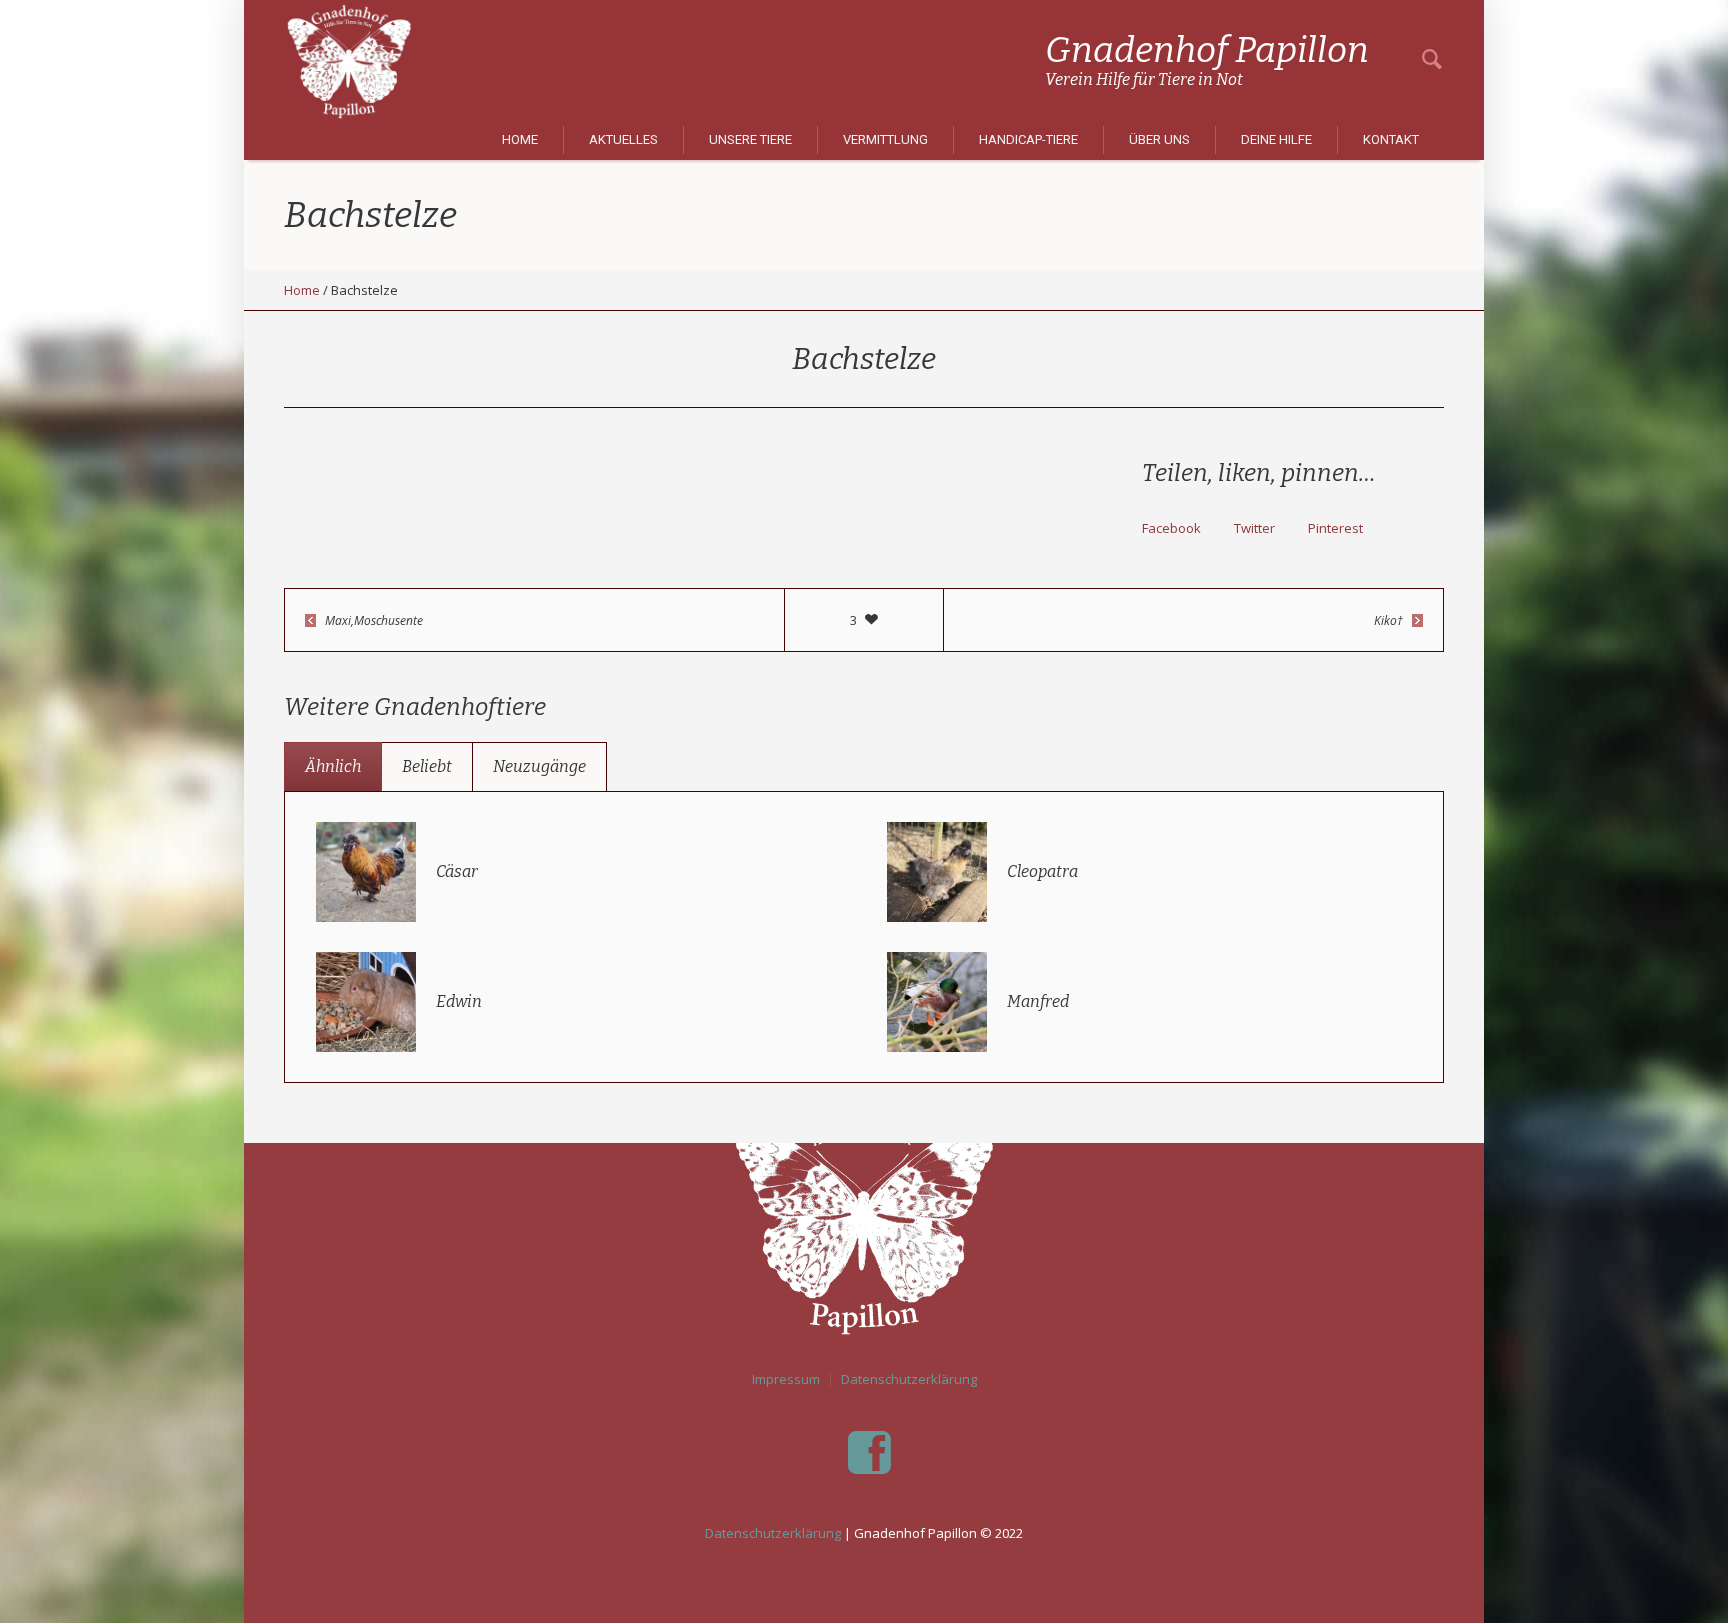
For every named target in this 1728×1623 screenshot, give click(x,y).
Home (302, 290)
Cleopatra (1042, 871)
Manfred (1038, 1001)
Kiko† (1388, 620)
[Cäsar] (366, 871)
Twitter (1254, 528)
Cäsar (457, 871)
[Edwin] (366, 1001)
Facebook (1171, 528)
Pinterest (1335, 528)
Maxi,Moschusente (374, 620)
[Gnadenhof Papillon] (864, 1213)
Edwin (459, 1001)
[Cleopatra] (937, 871)
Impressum (786, 1379)
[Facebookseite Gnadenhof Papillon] (869, 1453)
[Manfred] (937, 1001)
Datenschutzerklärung (909, 1379)
